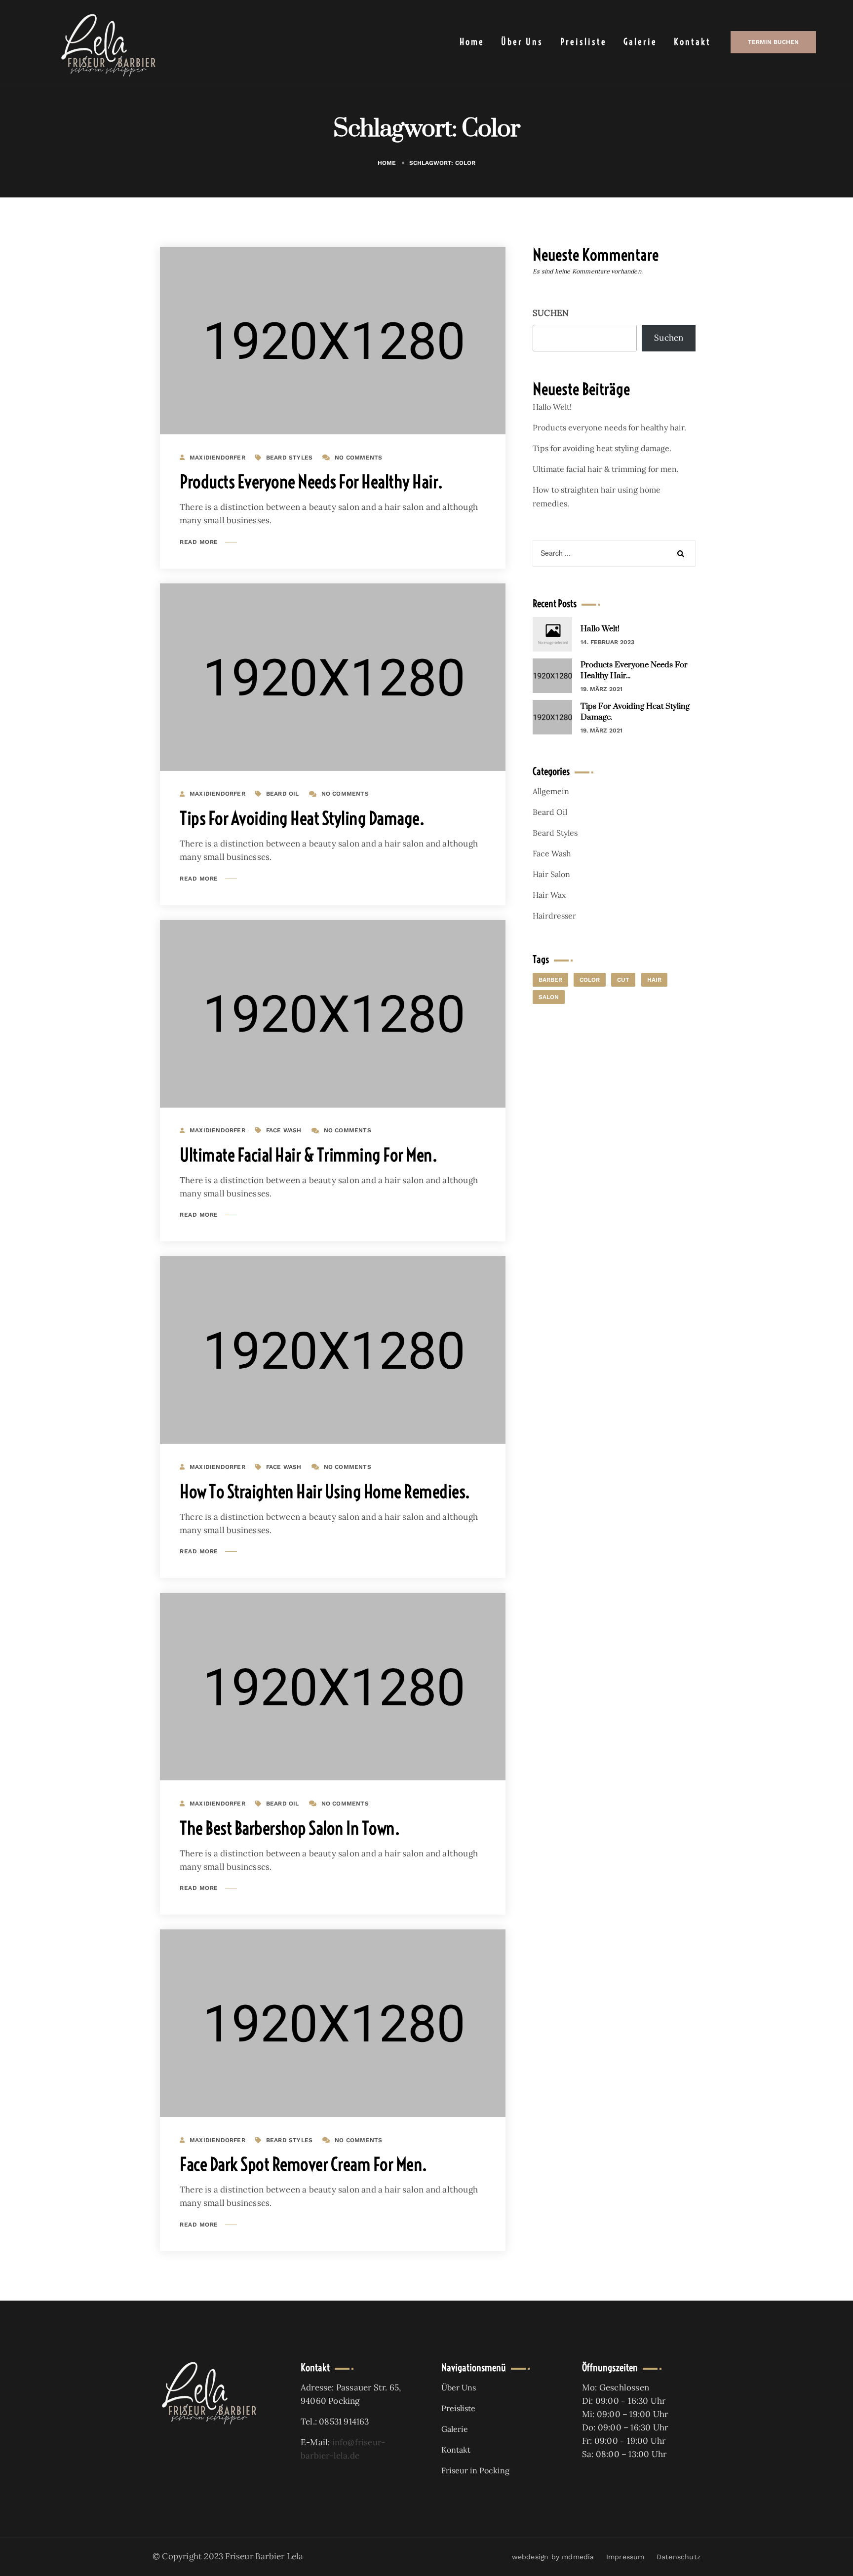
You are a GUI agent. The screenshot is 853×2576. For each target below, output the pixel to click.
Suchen (551, 313)
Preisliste (583, 42)
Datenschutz (679, 2557)
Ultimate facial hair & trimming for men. (308, 1155)
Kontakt (692, 42)
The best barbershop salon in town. (290, 1828)
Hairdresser (554, 916)
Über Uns (522, 42)
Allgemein (551, 791)
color (590, 980)
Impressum (625, 2557)
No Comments (358, 458)
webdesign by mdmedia (553, 2557)
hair (654, 980)
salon (549, 997)
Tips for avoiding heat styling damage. (302, 818)
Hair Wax (549, 895)
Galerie (640, 42)
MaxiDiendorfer (217, 458)
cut (623, 980)
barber (550, 980)
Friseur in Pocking (475, 2470)
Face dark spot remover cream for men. (303, 2164)
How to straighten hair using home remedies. (325, 1491)
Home (472, 42)
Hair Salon (551, 874)
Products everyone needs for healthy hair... (634, 670)
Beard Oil (283, 794)
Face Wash (284, 1130)
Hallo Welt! (552, 407)
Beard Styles (289, 458)
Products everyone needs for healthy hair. (311, 481)
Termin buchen (773, 42)
